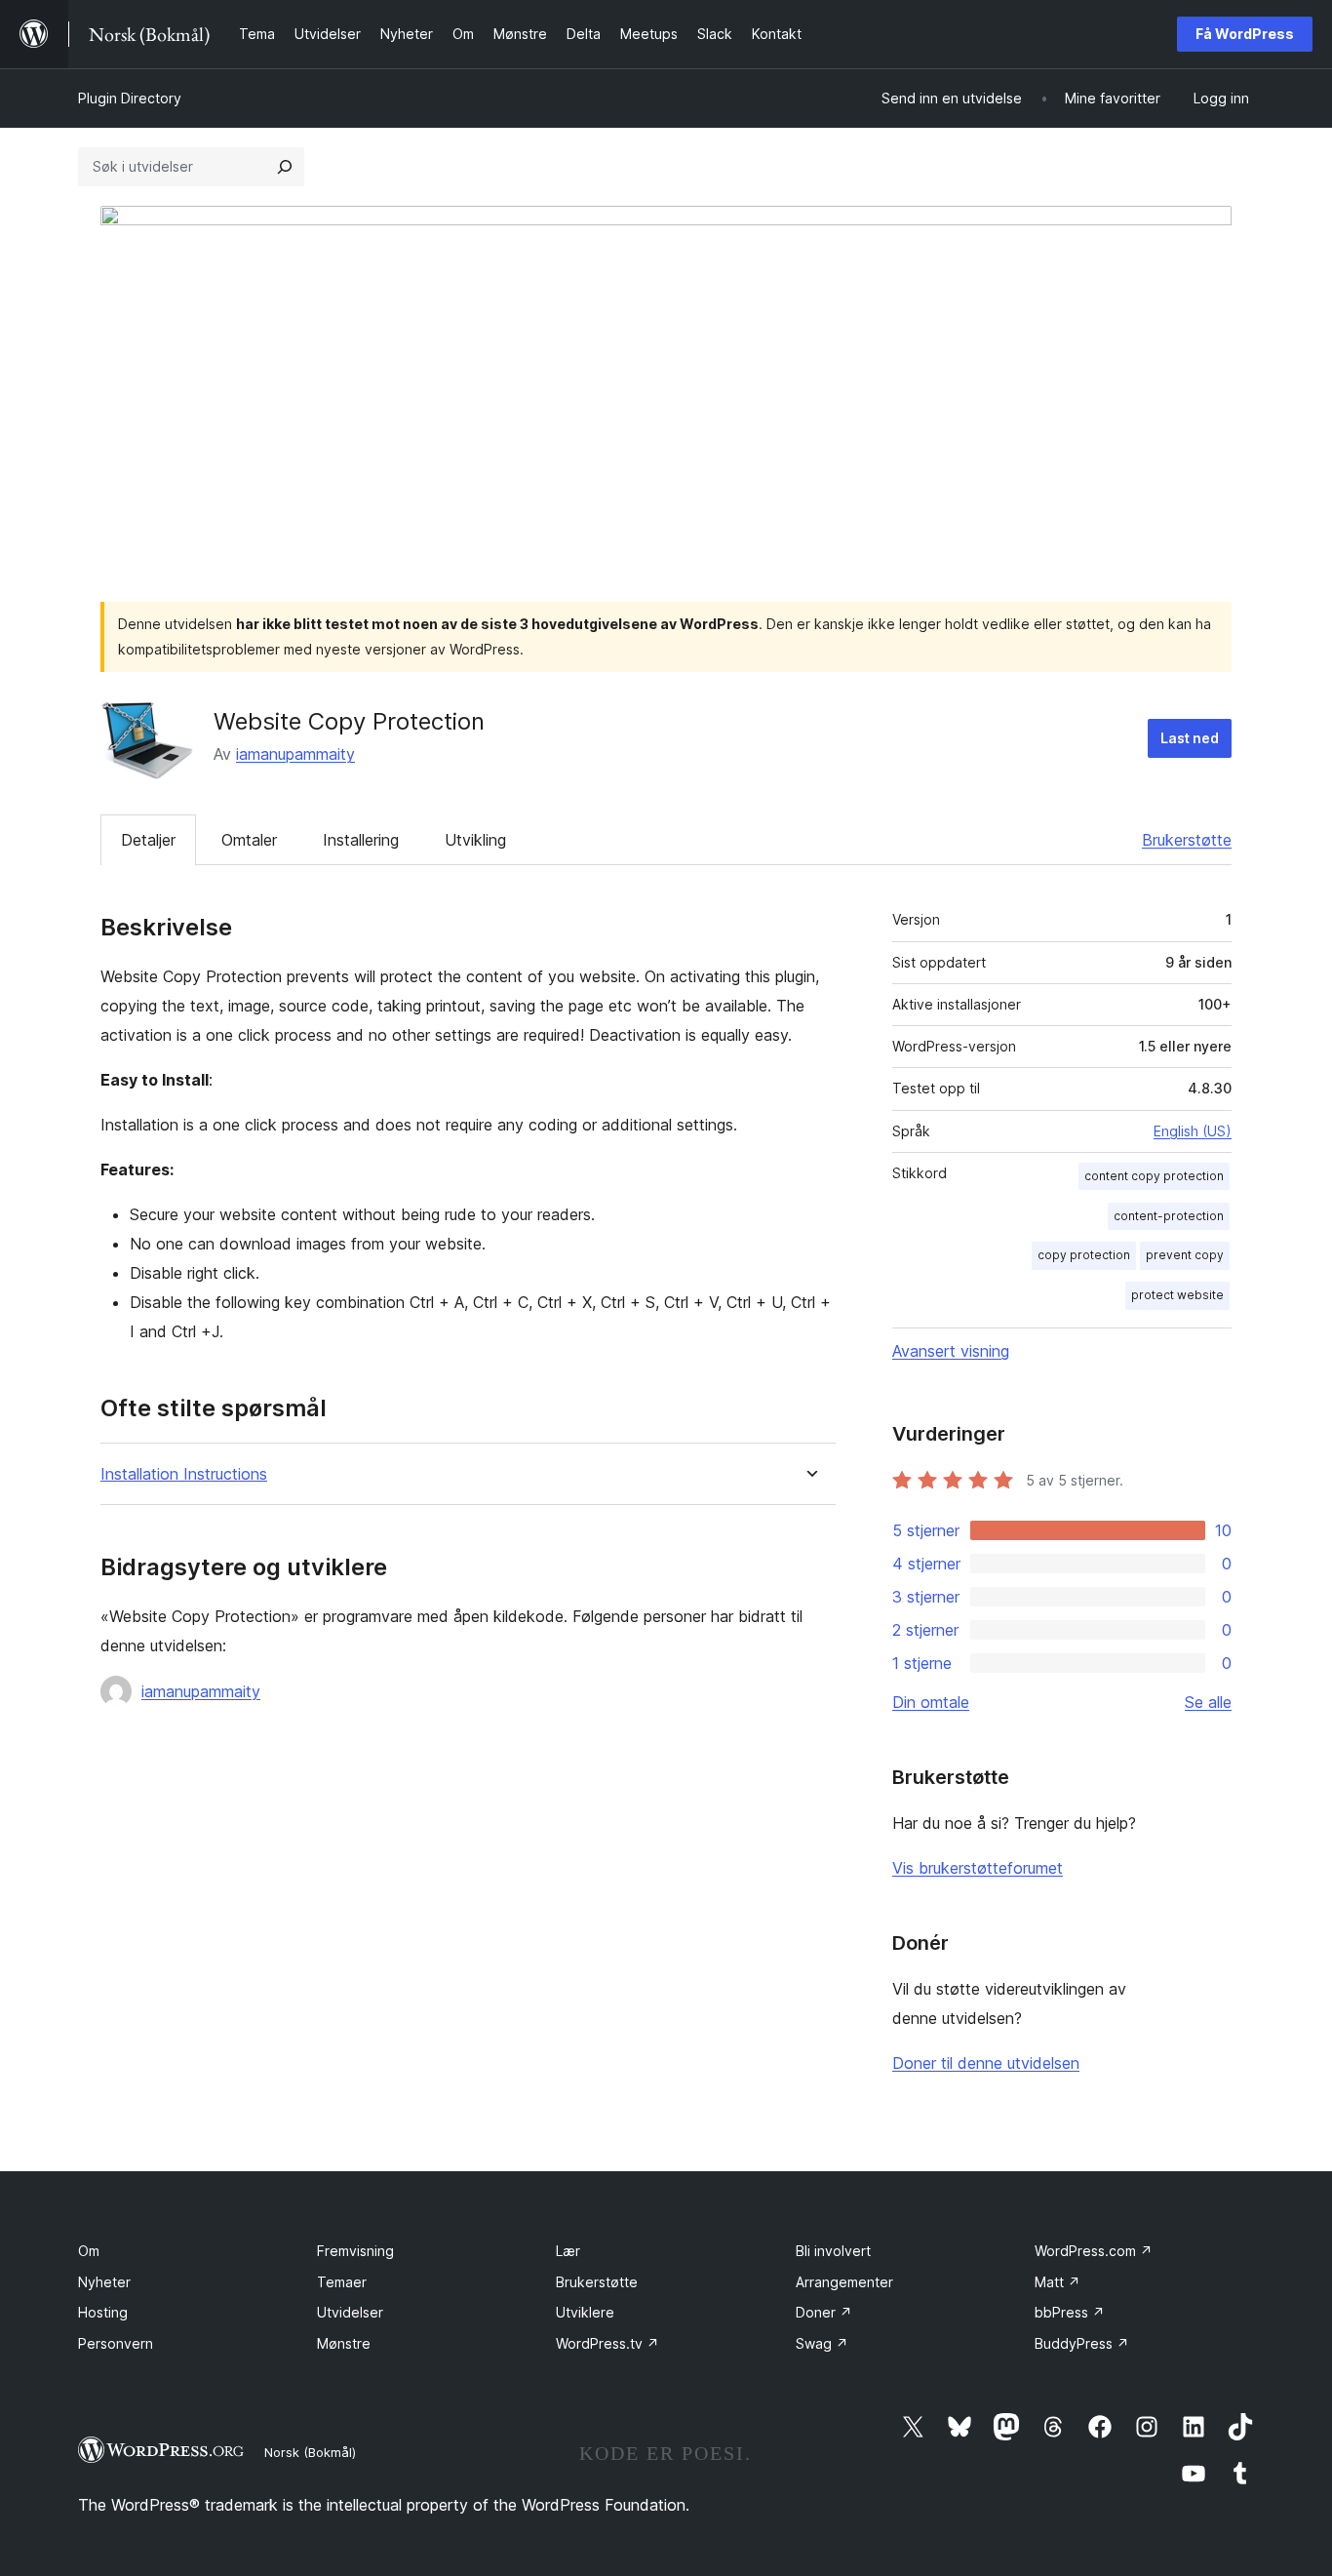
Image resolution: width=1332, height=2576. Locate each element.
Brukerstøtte (1187, 840)
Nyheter (104, 2282)
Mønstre (344, 2343)
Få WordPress (1245, 34)
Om (89, 2251)
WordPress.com (1094, 2251)
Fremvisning (355, 2251)
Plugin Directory (130, 98)
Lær (568, 2251)
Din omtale (931, 1702)
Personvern (116, 2343)
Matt (1058, 2282)
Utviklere (585, 2312)
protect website (1177, 1295)
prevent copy (1185, 1255)
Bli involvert (833, 2251)
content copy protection (1154, 1176)
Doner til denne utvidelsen (986, 2063)
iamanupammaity (295, 754)
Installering (361, 840)
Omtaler (249, 840)
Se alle (1208, 1702)
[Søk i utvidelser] (285, 167)
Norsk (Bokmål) (310, 2452)
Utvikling (475, 840)
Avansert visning (951, 1351)
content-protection (1169, 1216)
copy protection (1084, 1255)
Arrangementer (844, 2282)
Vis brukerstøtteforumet (978, 1868)
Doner (824, 2312)
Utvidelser (350, 2312)
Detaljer (148, 840)
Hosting (103, 2312)
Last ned (1190, 738)
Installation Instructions (184, 1474)
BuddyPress (1082, 2343)
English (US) (1193, 1131)
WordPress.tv (607, 2343)
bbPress (1070, 2312)
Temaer (342, 2282)
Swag (822, 2343)
